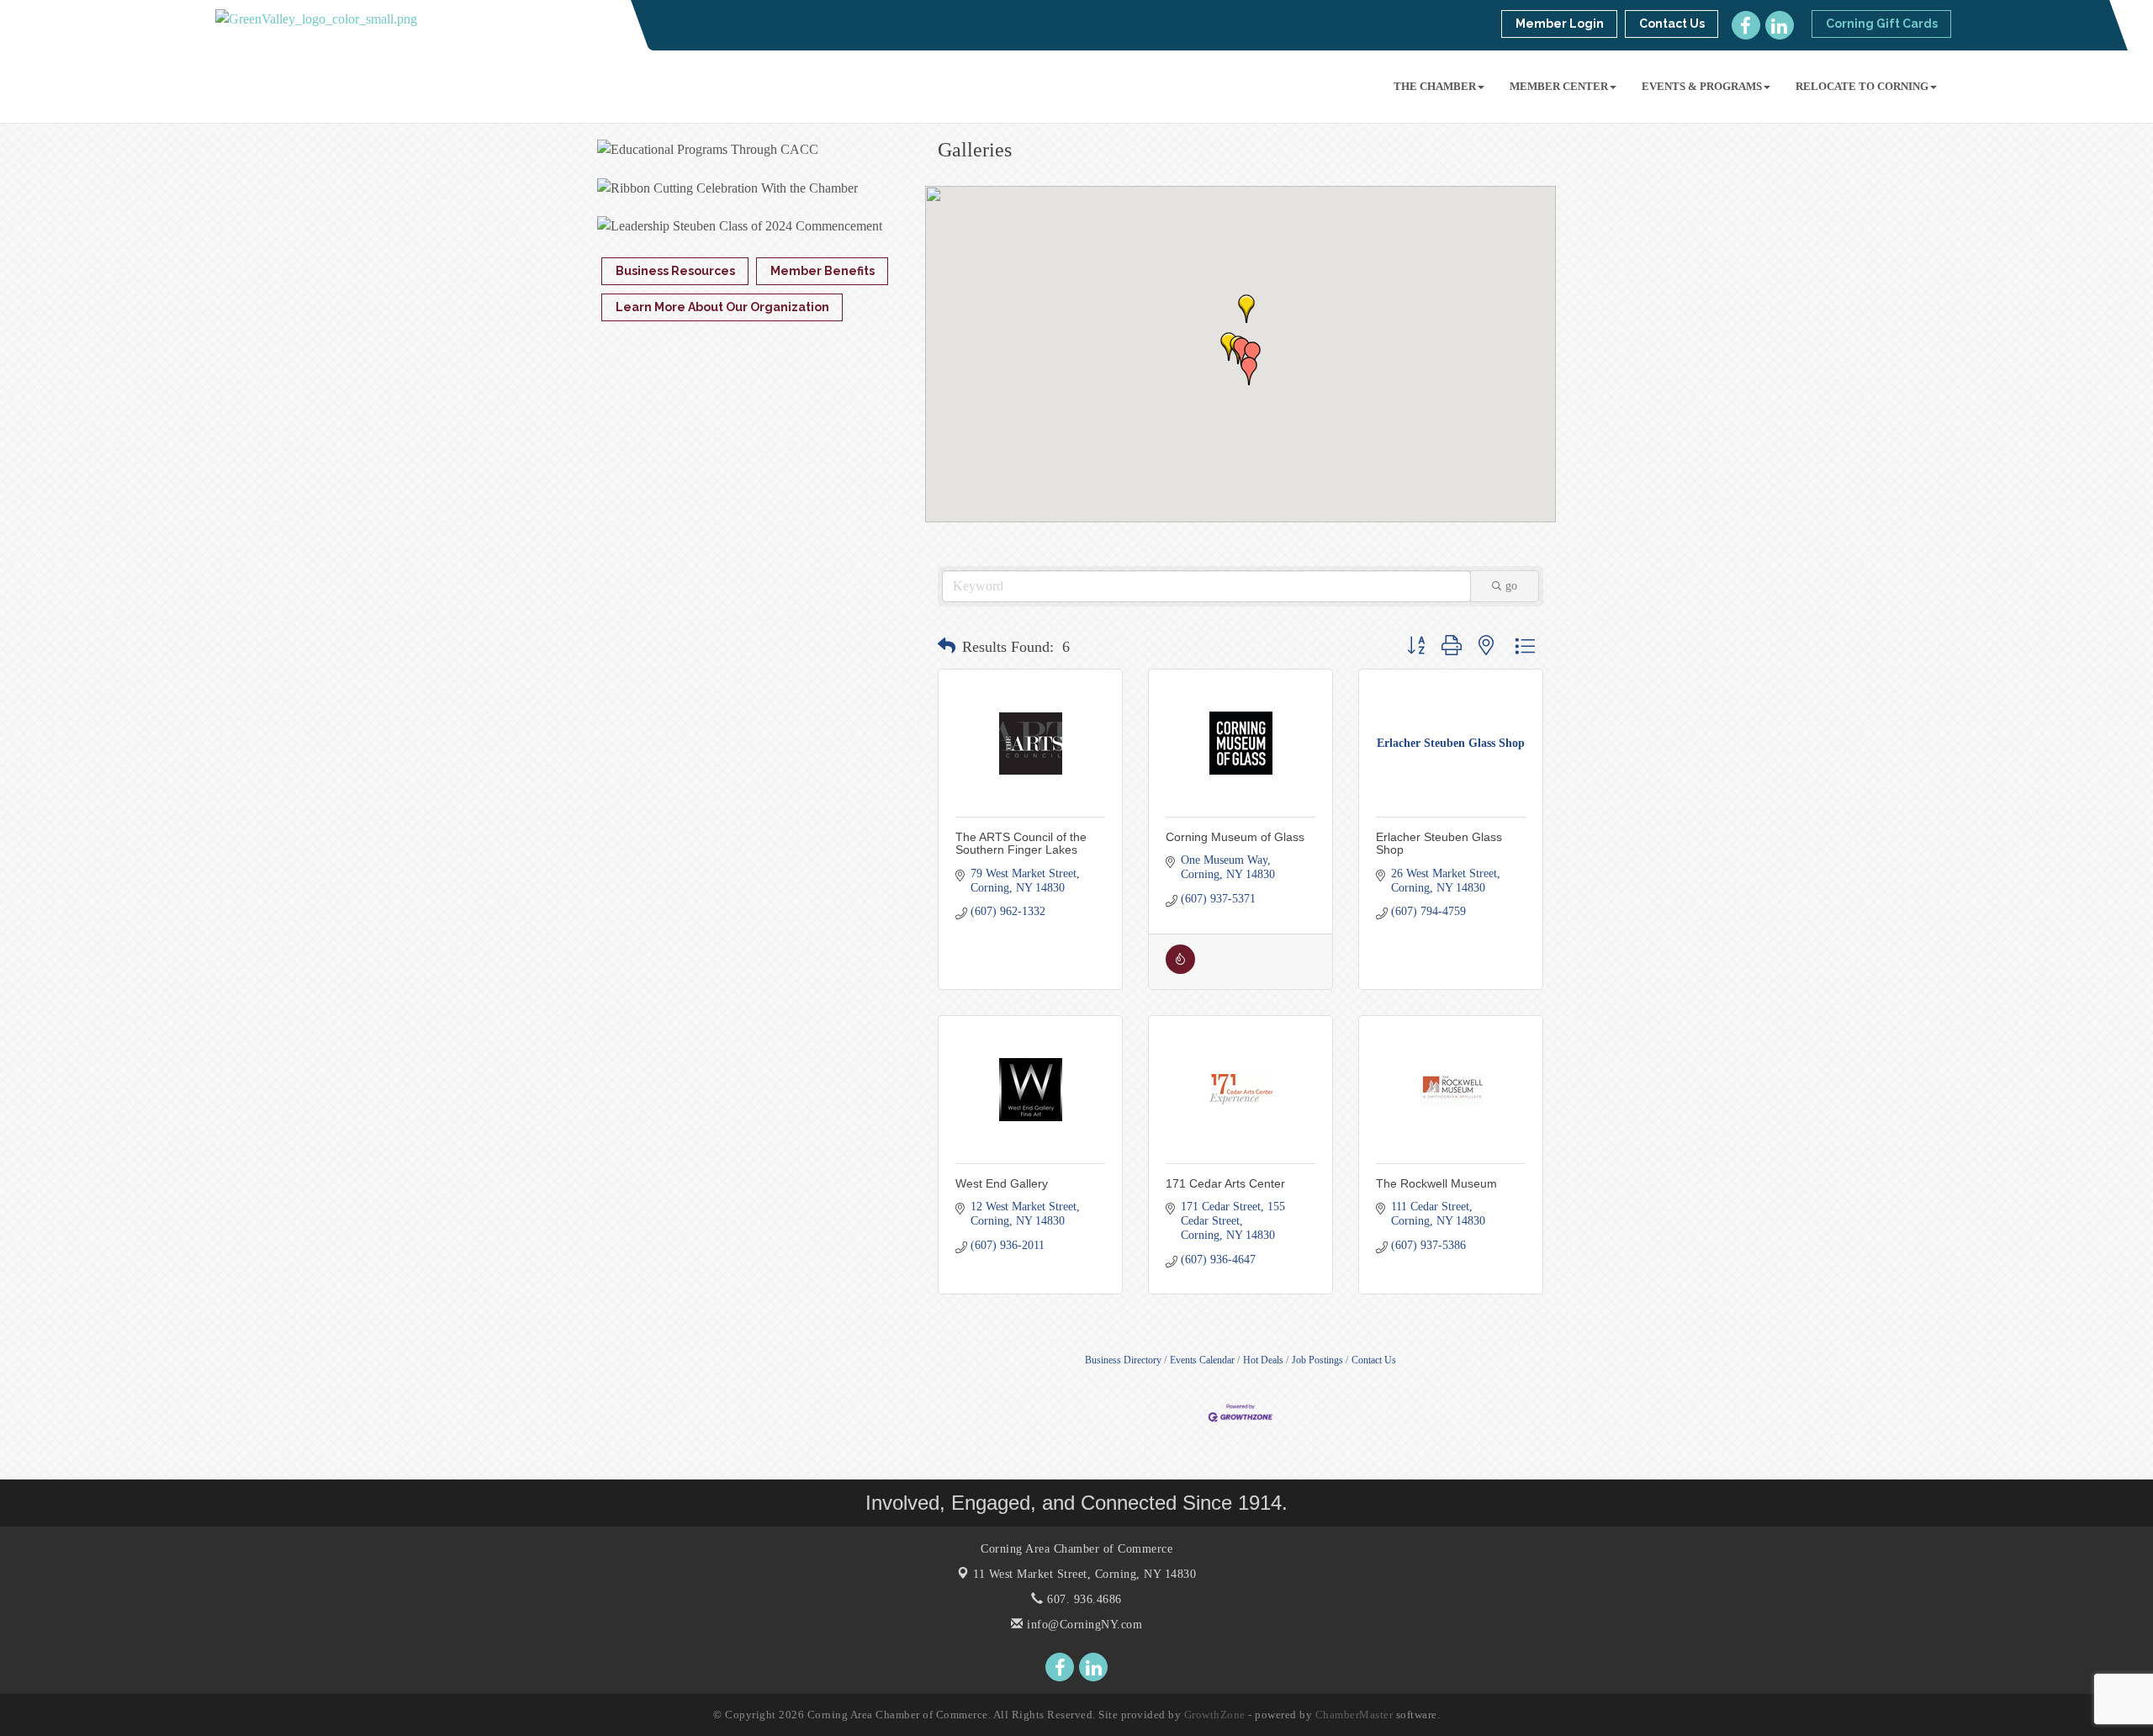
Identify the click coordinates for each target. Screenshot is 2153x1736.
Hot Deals (1263, 1360)
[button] (1229, 347)
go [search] (1511, 586)
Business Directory (1123, 1360)
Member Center (1559, 86)
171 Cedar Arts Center (1225, 1183)
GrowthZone (1215, 1715)
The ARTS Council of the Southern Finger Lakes (1021, 843)
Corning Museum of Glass (1235, 837)
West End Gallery (1002, 1183)
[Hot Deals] (1180, 970)
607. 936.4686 (1083, 1599)
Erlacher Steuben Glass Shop (1439, 843)
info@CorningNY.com (1083, 1625)
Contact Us (1374, 1360)
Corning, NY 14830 (1084, 1574)
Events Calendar (1202, 1360)
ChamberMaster (1354, 1715)
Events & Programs (1702, 86)
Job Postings (1317, 1360)
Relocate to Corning (1862, 86)
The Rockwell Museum (1436, 1183)
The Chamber (1435, 86)
